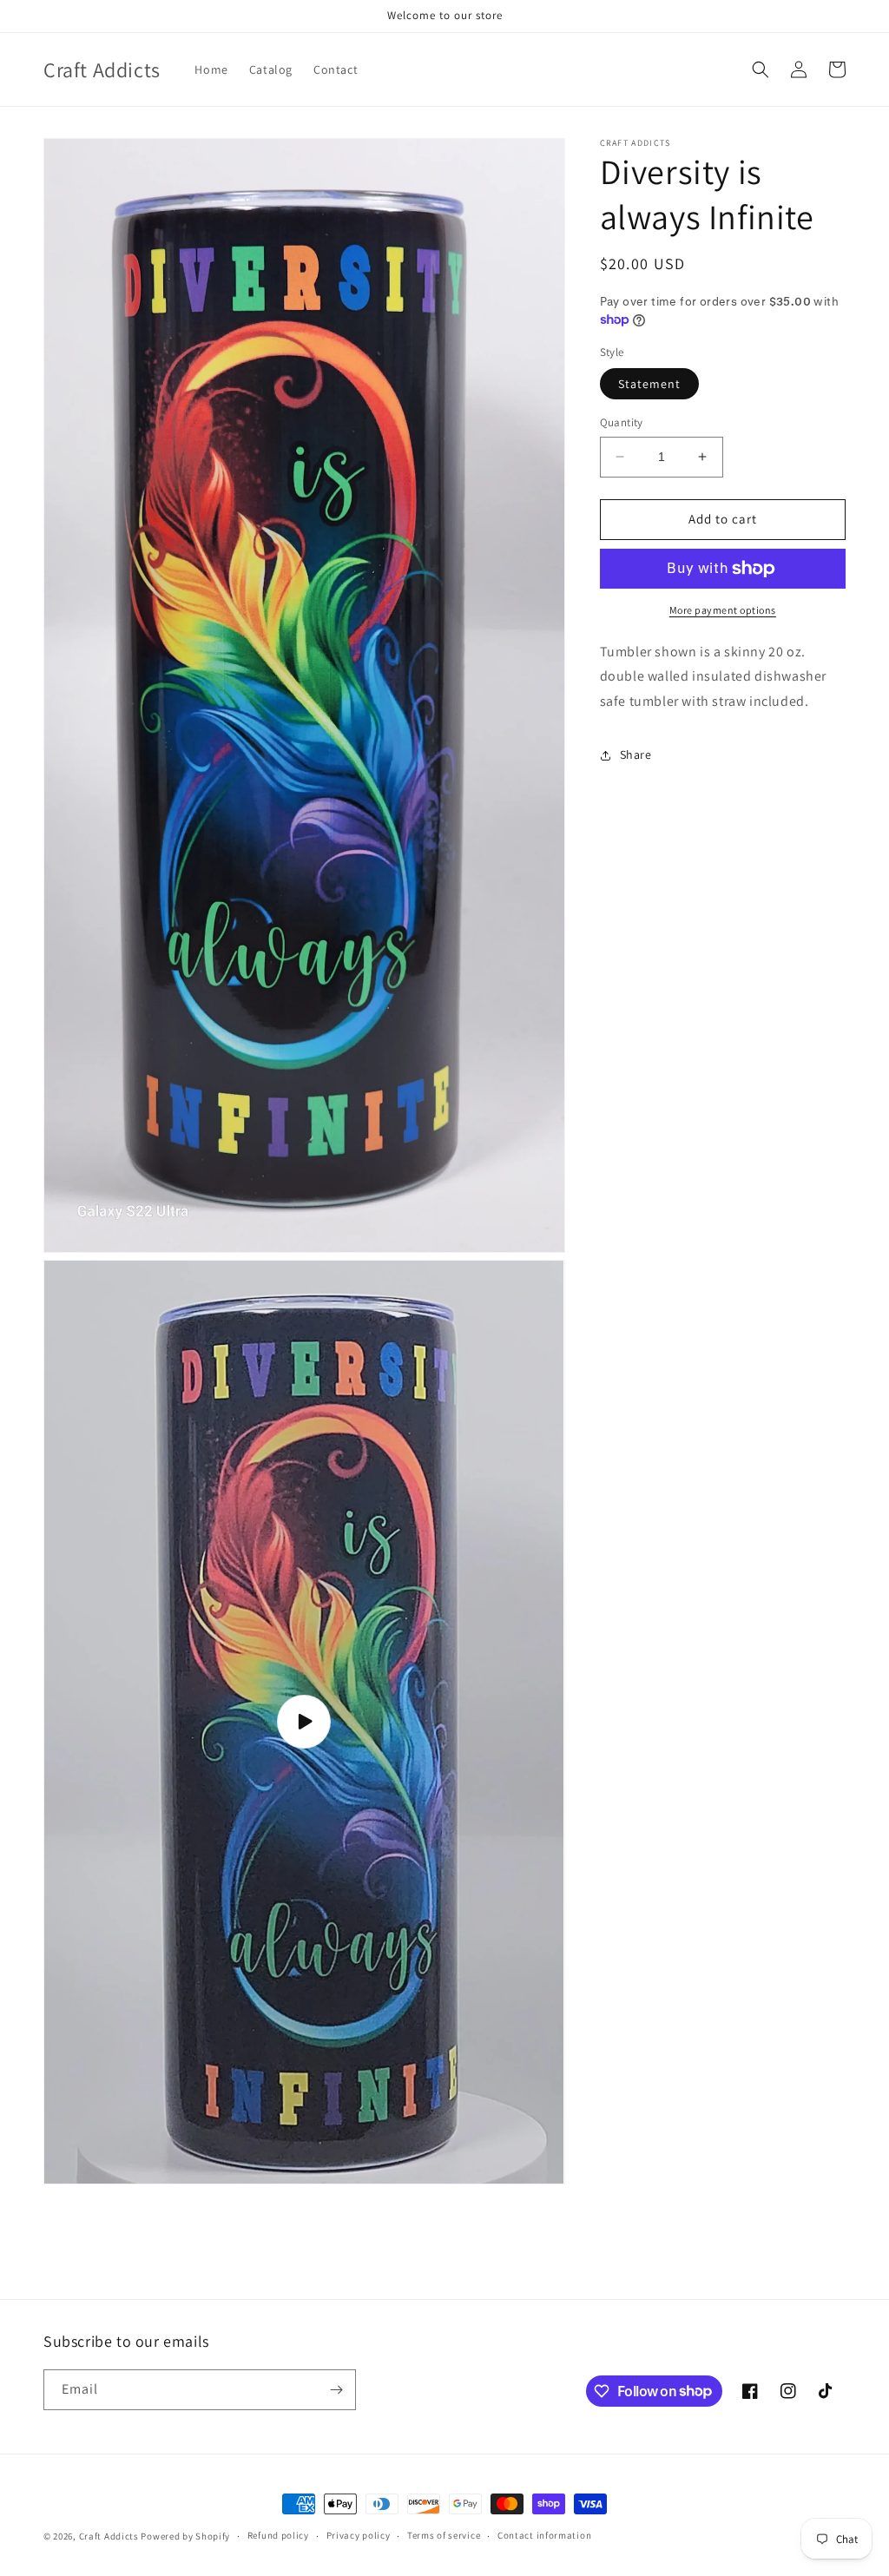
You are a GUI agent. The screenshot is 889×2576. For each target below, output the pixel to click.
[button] (761, 69)
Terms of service (444, 2535)
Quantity (622, 422)
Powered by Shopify (185, 2536)
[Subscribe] (336, 2390)
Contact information (544, 2535)
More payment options (723, 610)
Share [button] (636, 754)
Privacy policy (359, 2535)
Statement (649, 384)
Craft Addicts (109, 2536)
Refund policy (278, 2535)
